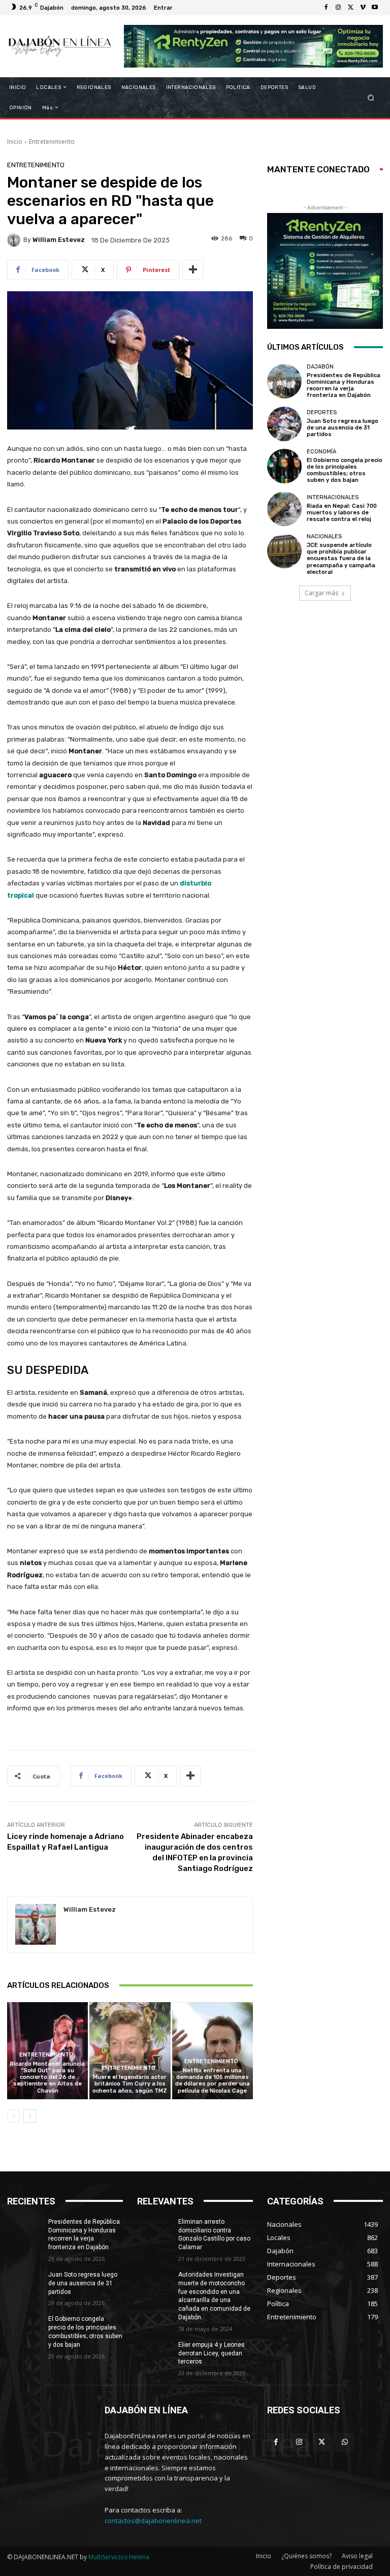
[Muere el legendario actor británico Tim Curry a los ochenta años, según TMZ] (130, 2051)
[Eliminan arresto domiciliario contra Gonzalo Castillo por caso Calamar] (154, 2230)
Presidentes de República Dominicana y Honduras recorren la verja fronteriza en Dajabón (344, 386)
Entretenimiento (52, 142)
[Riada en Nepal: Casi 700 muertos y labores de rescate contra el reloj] (284, 509)
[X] (350, 8)
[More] (193, 270)
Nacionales (324, 536)
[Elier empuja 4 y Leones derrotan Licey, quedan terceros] (154, 2353)
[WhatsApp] (345, 2442)
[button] (371, 97)
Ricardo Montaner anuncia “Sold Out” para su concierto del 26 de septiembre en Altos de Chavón (47, 2077)
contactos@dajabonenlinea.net (153, 2521)
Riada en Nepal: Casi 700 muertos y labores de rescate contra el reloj (342, 513)
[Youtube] (375, 8)
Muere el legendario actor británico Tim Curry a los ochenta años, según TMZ (130, 2084)
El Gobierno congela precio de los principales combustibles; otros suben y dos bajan (345, 470)
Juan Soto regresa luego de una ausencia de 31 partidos (343, 428)
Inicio (15, 142)
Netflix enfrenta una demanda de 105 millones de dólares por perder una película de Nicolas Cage (213, 2081)
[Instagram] (338, 8)
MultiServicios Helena (119, 2557)
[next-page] (30, 2116)
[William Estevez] (15, 240)
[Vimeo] (363, 8)
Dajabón (320, 367)
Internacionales (333, 497)
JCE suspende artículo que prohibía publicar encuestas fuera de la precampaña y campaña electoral (341, 559)
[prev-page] (13, 2116)
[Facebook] (326, 8)
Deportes (322, 412)
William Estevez (59, 240)
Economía (321, 452)
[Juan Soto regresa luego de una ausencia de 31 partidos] (284, 424)
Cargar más (321, 593)
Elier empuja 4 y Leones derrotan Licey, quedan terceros (212, 2353)
